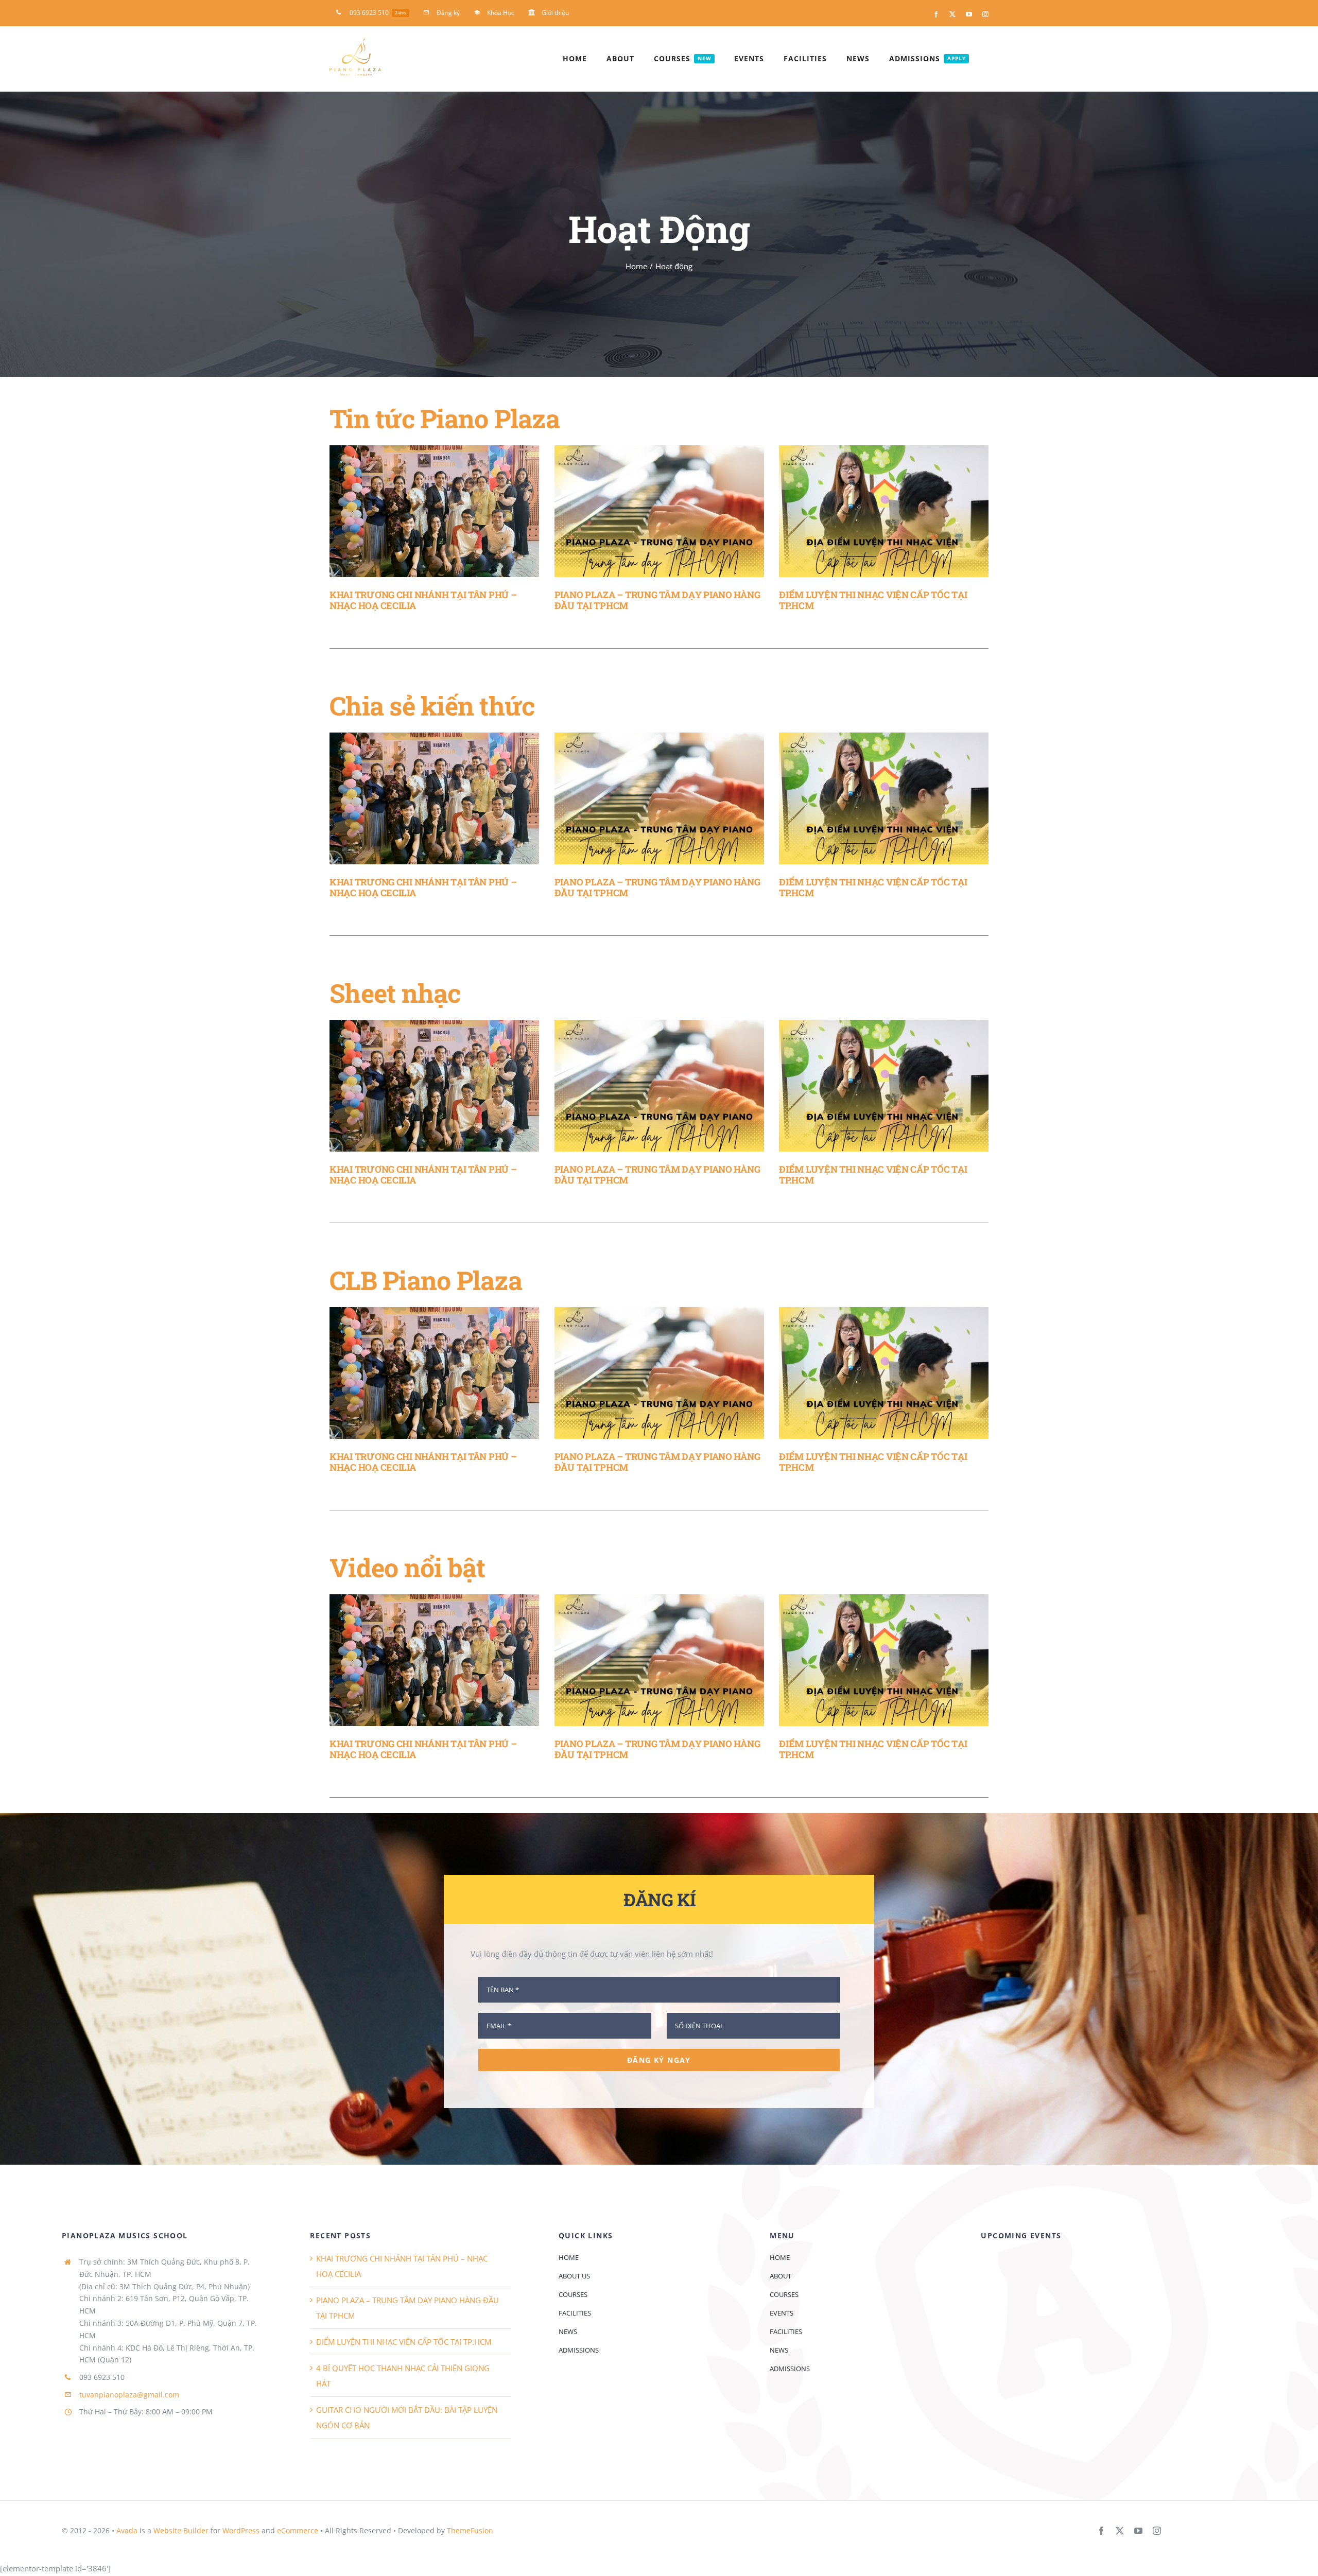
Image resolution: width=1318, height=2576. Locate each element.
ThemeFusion (470, 2530)
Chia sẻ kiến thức (432, 706)
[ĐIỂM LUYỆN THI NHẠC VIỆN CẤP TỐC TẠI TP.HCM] (884, 511)
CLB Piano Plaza (426, 1280)
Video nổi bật (407, 1568)
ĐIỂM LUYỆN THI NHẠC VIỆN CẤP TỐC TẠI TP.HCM (873, 600)
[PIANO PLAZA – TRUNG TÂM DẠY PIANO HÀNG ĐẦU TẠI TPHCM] (659, 511)
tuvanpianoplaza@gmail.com (129, 2395)
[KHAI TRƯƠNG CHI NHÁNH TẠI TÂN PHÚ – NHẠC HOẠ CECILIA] (434, 511)
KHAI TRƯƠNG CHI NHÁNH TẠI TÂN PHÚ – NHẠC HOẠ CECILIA (423, 600)
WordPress (241, 2530)
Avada (127, 2530)
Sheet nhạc (395, 993)
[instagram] (1157, 2531)
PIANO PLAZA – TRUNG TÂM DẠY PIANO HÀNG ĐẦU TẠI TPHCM (657, 600)
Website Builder (181, 2530)
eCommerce (298, 2530)
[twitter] (1120, 2531)
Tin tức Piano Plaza (445, 419)
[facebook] (1101, 2531)
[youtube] (1138, 2531)
